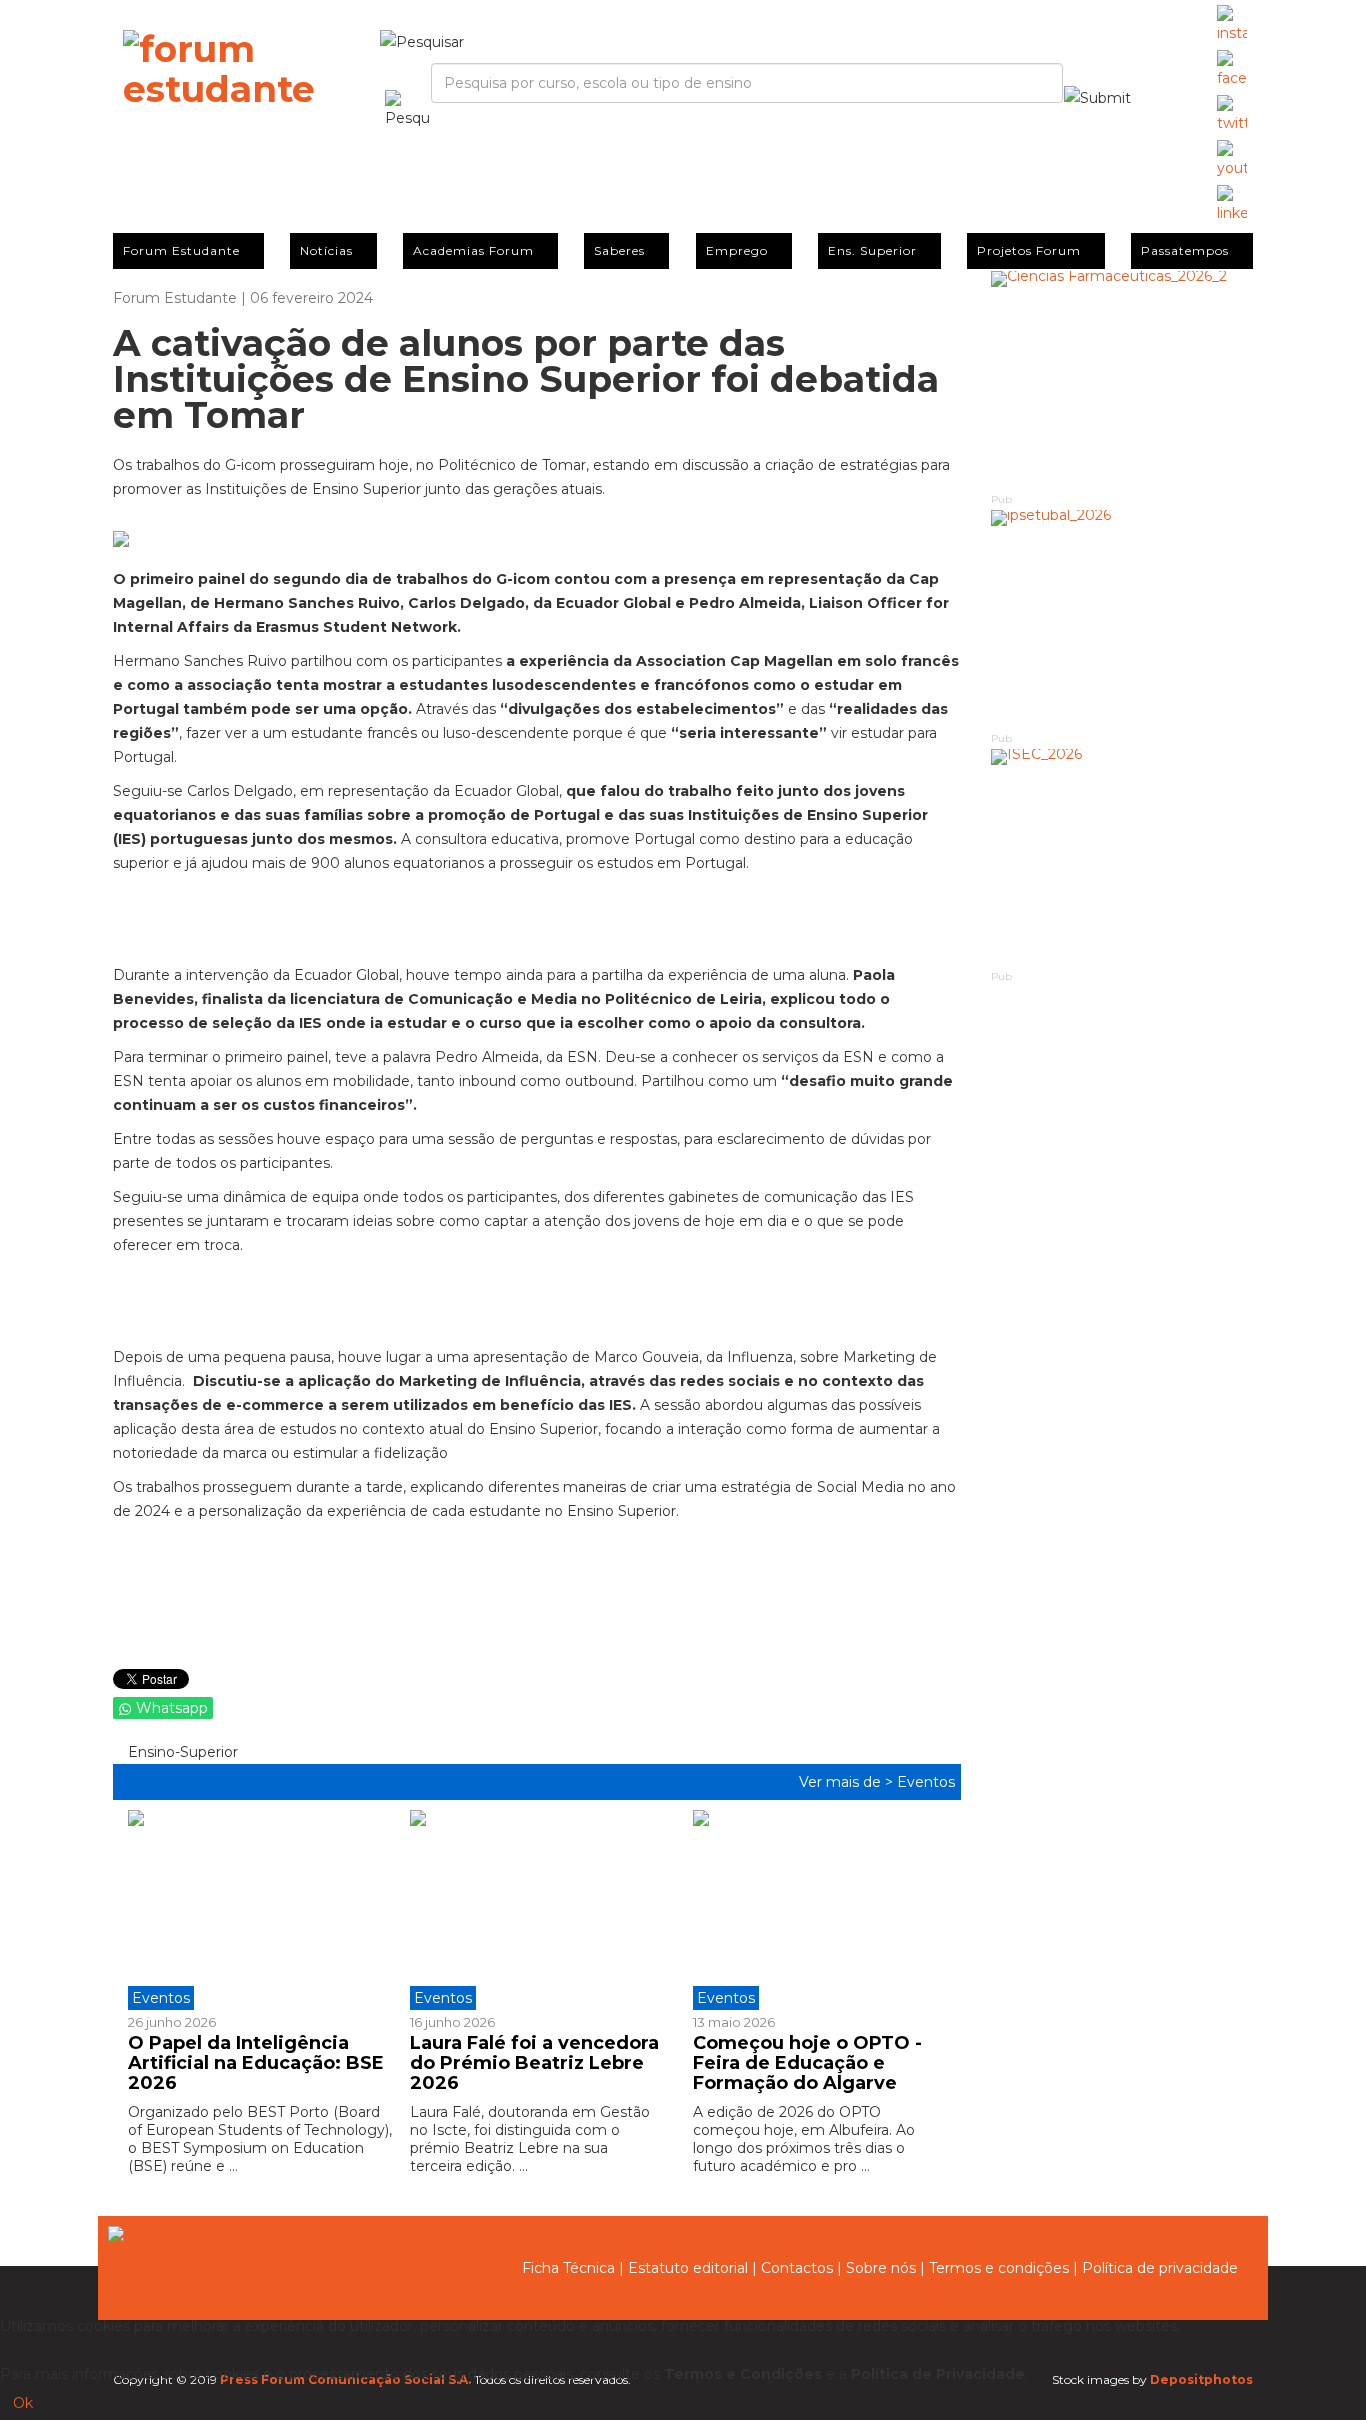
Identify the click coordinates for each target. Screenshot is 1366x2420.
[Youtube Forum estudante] (1232, 160)
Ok (23, 2403)
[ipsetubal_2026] (1122, 619)
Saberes (619, 250)
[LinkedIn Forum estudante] (1232, 205)
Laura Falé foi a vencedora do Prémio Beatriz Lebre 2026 (534, 2063)
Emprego (737, 250)
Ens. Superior (872, 250)
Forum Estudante (181, 250)
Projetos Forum (1029, 250)
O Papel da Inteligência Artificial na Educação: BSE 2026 (256, 2063)
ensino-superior (181, 1752)
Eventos (926, 1782)
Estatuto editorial (688, 2268)
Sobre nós (881, 2268)
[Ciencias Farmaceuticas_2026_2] (1122, 380)
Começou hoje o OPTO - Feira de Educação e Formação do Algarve (807, 2063)
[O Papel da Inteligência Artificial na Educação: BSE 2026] (261, 1910)
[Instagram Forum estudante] (1232, 25)
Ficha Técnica (568, 2268)
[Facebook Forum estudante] (1232, 70)
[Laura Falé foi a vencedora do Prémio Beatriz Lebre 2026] (536, 1910)
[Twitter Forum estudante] (1232, 115)
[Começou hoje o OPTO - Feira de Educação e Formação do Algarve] (819, 1910)
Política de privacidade (1160, 2268)
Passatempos (1185, 250)
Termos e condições (999, 2268)
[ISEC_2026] (1122, 858)
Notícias (326, 250)
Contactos (797, 2268)
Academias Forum (473, 250)
